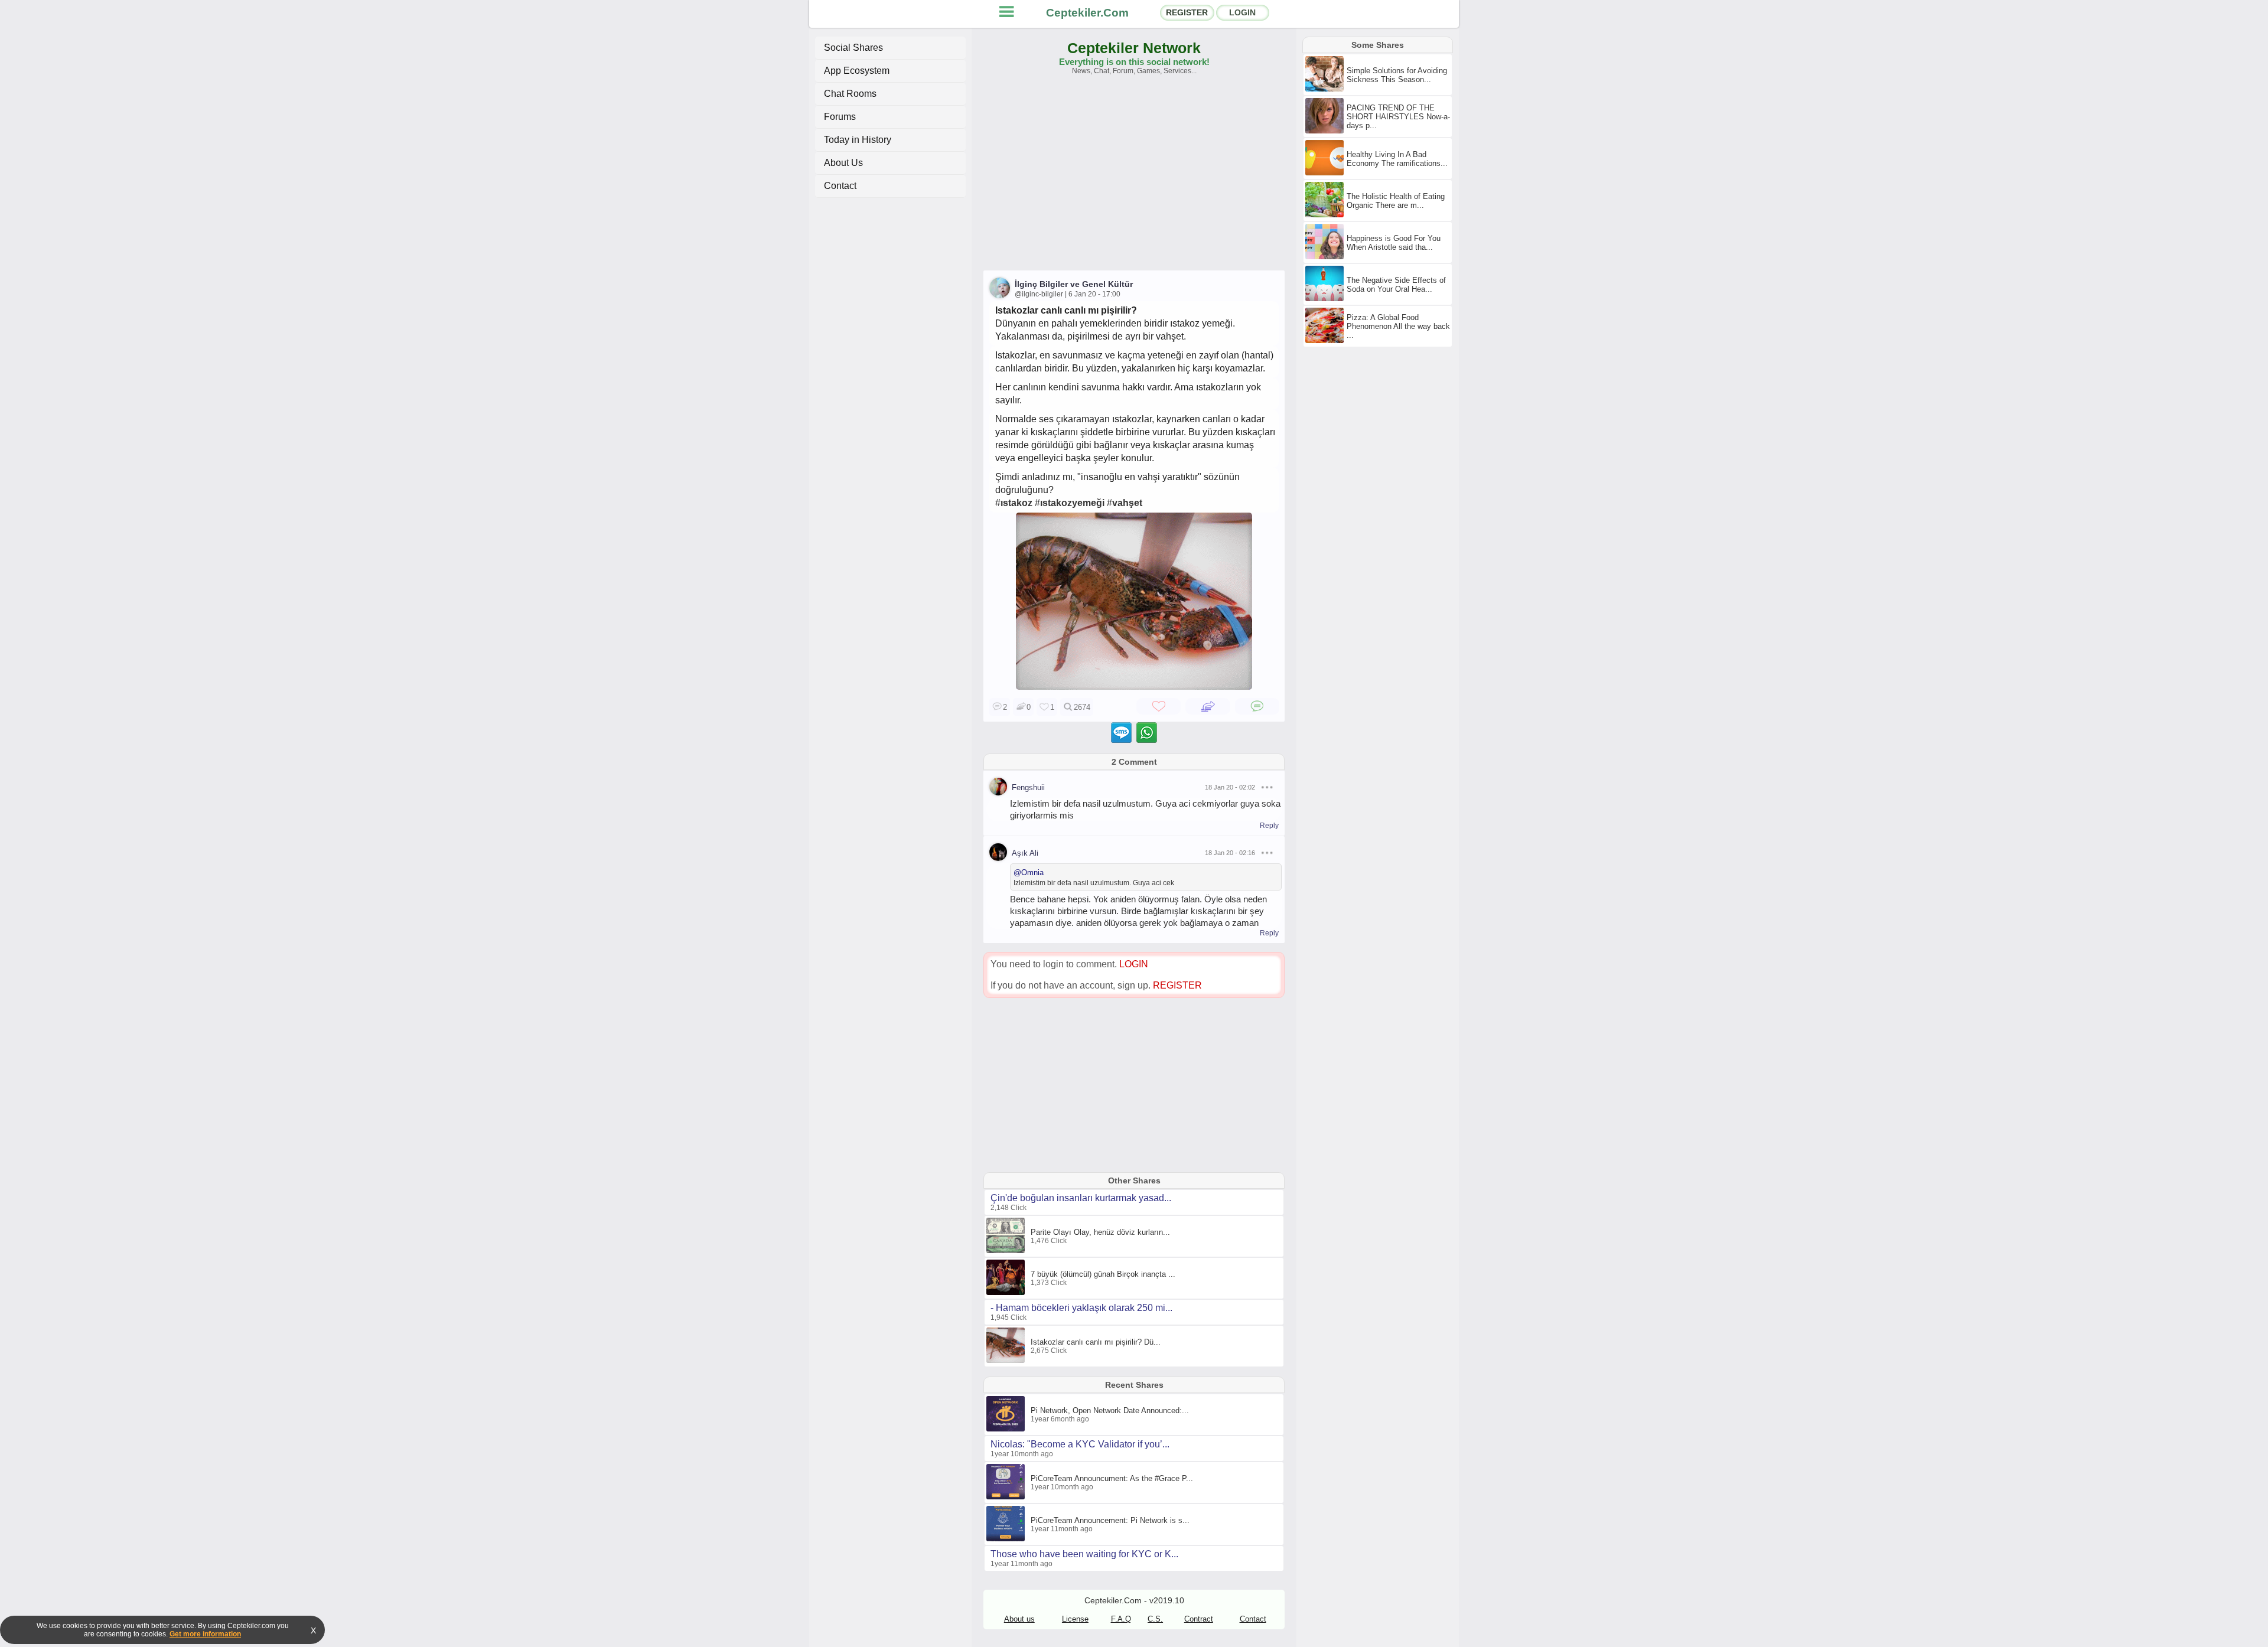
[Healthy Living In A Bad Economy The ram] (1326, 173)
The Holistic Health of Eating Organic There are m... (1396, 201)
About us (1019, 1619)
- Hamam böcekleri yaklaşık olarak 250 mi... (1081, 1308)
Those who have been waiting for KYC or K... (1084, 1554)
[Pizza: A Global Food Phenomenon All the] (1326, 341)
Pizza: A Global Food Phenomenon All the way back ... (1398, 326)
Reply (1269, 826)
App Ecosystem (857, 71)
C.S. (1155, 1619)
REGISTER (1187, 12)
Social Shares (853, 48)
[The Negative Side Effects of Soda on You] (1326, 299)
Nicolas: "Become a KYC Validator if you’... (1080, 1444)
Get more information (205, 1634)
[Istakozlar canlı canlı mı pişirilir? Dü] (1007, 1361)
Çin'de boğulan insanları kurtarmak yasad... (1081, 1198)
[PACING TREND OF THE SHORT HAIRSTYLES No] (1326, 131)
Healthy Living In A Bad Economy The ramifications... (1397, 159)
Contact (840, 186)
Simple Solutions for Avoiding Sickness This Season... (1397, 75)
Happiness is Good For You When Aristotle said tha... (1394, 243)
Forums (840, 117)
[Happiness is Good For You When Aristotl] (1326, 257)
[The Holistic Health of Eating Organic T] (1326, 215)
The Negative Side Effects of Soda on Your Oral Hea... (1396, 285)
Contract (1199, 1619)
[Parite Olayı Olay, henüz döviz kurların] (1007, 1251)
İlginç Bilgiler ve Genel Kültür (1074, 284)
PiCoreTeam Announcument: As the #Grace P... (1112, 1478)
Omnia (1032, 873)
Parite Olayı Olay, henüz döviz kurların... (1100, 1232)
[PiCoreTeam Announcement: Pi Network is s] (1007, 1539)
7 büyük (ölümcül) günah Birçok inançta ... (1103, 1274)
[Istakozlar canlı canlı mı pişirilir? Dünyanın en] (1134, 686)
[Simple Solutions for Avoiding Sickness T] (1326, 89)
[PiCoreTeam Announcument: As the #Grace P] (1007, 1497)
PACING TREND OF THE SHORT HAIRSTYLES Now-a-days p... (1398, 117)
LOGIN (1242, 12)
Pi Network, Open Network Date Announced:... (1110, 1410)
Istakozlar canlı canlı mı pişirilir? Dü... (1096, 1342)
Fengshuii (1028, 787)
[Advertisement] (1134, 178)
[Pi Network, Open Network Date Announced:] (1007, 1429)
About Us (843, 163)
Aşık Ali (1025, 853)
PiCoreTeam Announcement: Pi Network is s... (1110, 1520)
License (1075, 1619)
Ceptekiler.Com (1087, 13)
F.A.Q (1121, 1619)
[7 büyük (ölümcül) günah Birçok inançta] (1007, 1293)
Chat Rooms (850, 94)
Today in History (858, 140)
